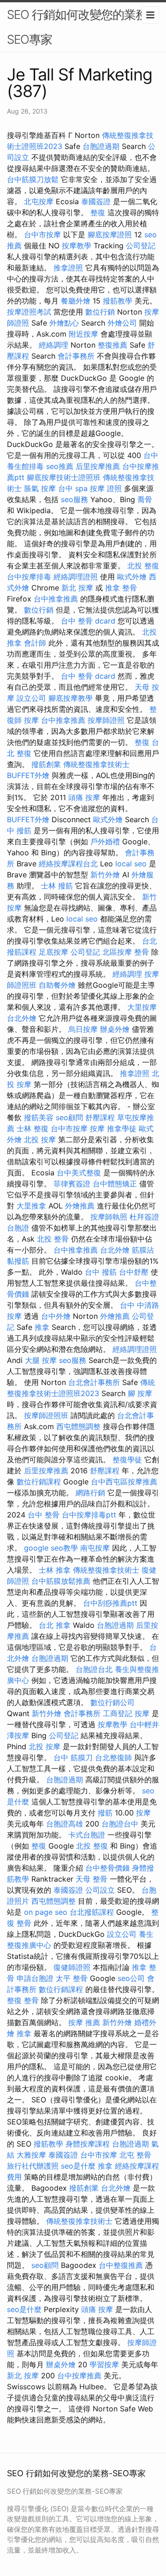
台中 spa (73, 488)
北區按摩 (117, 952)
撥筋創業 (46, 764)
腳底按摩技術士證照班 (64, 477)
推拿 (42, 1327)
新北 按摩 (77, 588)
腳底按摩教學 (71, 698)
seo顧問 (69, 1117)
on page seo (46, 1912)
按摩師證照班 (46, 1415)
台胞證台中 (120, 1824)
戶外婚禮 (105, 841)
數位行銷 (100, 312)
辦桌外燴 (115, 1029)
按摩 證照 (106, 488)
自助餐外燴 (57, 985)
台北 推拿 (55, 1625)
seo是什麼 (78, 2166)
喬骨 (145, 499)
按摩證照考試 (29, 312)
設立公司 (31, 698)
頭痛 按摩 (84, 797)
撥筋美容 (39, 1117)
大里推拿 (31, 1206)
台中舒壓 (134, 1272)
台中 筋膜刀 (73, 1757)
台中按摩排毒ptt (89, 1515)
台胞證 (18, 1228)
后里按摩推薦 (98, 466)
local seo (131, 864)
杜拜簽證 (144, 1217)
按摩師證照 (106, 720)
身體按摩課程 (88, 2144)
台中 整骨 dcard (88, 621)
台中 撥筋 (101, 1272)
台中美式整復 (79, 1173)
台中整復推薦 (121, 2265)
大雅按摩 (31, 2155)
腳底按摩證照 (110, 235)
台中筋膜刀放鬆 (33, 179)
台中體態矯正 (115, 1184)
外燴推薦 (80, 1206)
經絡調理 (53, 345)
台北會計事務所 (94, 1382)
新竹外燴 (105, 875)
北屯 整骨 (135, 2155)
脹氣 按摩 (40, 488)
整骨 (142, 952)
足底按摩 (53, 952)
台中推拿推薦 (56, 599)
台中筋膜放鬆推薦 (61, 1581)
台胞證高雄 (65, 1824)
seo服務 (74, 499)
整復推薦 (113, 345)
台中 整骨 (44, 1515)
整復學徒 (127, 1460)
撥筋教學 (118, 301)
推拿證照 (68, 268)
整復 (98, 212)
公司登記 (141, 246)
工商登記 (118, 1713)
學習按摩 (104, 2364)
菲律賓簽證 (72, 1184)
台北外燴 (22, 1018)
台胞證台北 (94, 1669)
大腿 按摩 (41, 1360)
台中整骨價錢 (107, 1868)
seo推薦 (60, 466)
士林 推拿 (55, 1570)
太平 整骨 (72, 1978)
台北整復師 (113, 1757)
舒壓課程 (100, 1117)
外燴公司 (122, 323)
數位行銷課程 (39, 1482)
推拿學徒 (122, 1128)
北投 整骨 (53, 1239)
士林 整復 (33, 1128)
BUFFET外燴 (28, 775)
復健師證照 (72, 1967)
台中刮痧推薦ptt (110, 1603)
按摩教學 (77, 246)
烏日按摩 (83, 1029)
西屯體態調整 (78, 1426)
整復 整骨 (23, 2000)
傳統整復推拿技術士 (96, 764)
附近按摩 (83, 334)
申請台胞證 (35, 1978)
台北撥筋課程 (92, 1912)
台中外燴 (56, 1316)
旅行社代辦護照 (33, 2166)
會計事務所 (76, 356)
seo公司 (131, 1978)
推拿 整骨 (121, 588)
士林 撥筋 (57, 886)
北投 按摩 (40, 1139)
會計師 (35, 643)
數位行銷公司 (113, 1702)
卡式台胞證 (87, 1835)
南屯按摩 (95, 1548)
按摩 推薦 (84, 2022)
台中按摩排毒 (29, 577)
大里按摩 (142, 1007)
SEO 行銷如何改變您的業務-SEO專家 (80, 27)
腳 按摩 (140, 1393)
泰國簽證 (96, 201)
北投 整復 (143, 566)
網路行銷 (90, 1493)
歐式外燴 (132, 577)
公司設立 (100, 1890)
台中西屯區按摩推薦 (124, 1482)
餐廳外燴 (76, 301)
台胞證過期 (101, 146)
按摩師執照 (109, 1217)
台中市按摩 (42, 235)
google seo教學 (51, 1548)
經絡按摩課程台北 (68, 864)
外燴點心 (64, 323)
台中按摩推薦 (79, 2376)
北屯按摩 (39, 201)
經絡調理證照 (76, 577)
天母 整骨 (92, 1879)
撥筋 (105, 1813)
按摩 (31, 720)
